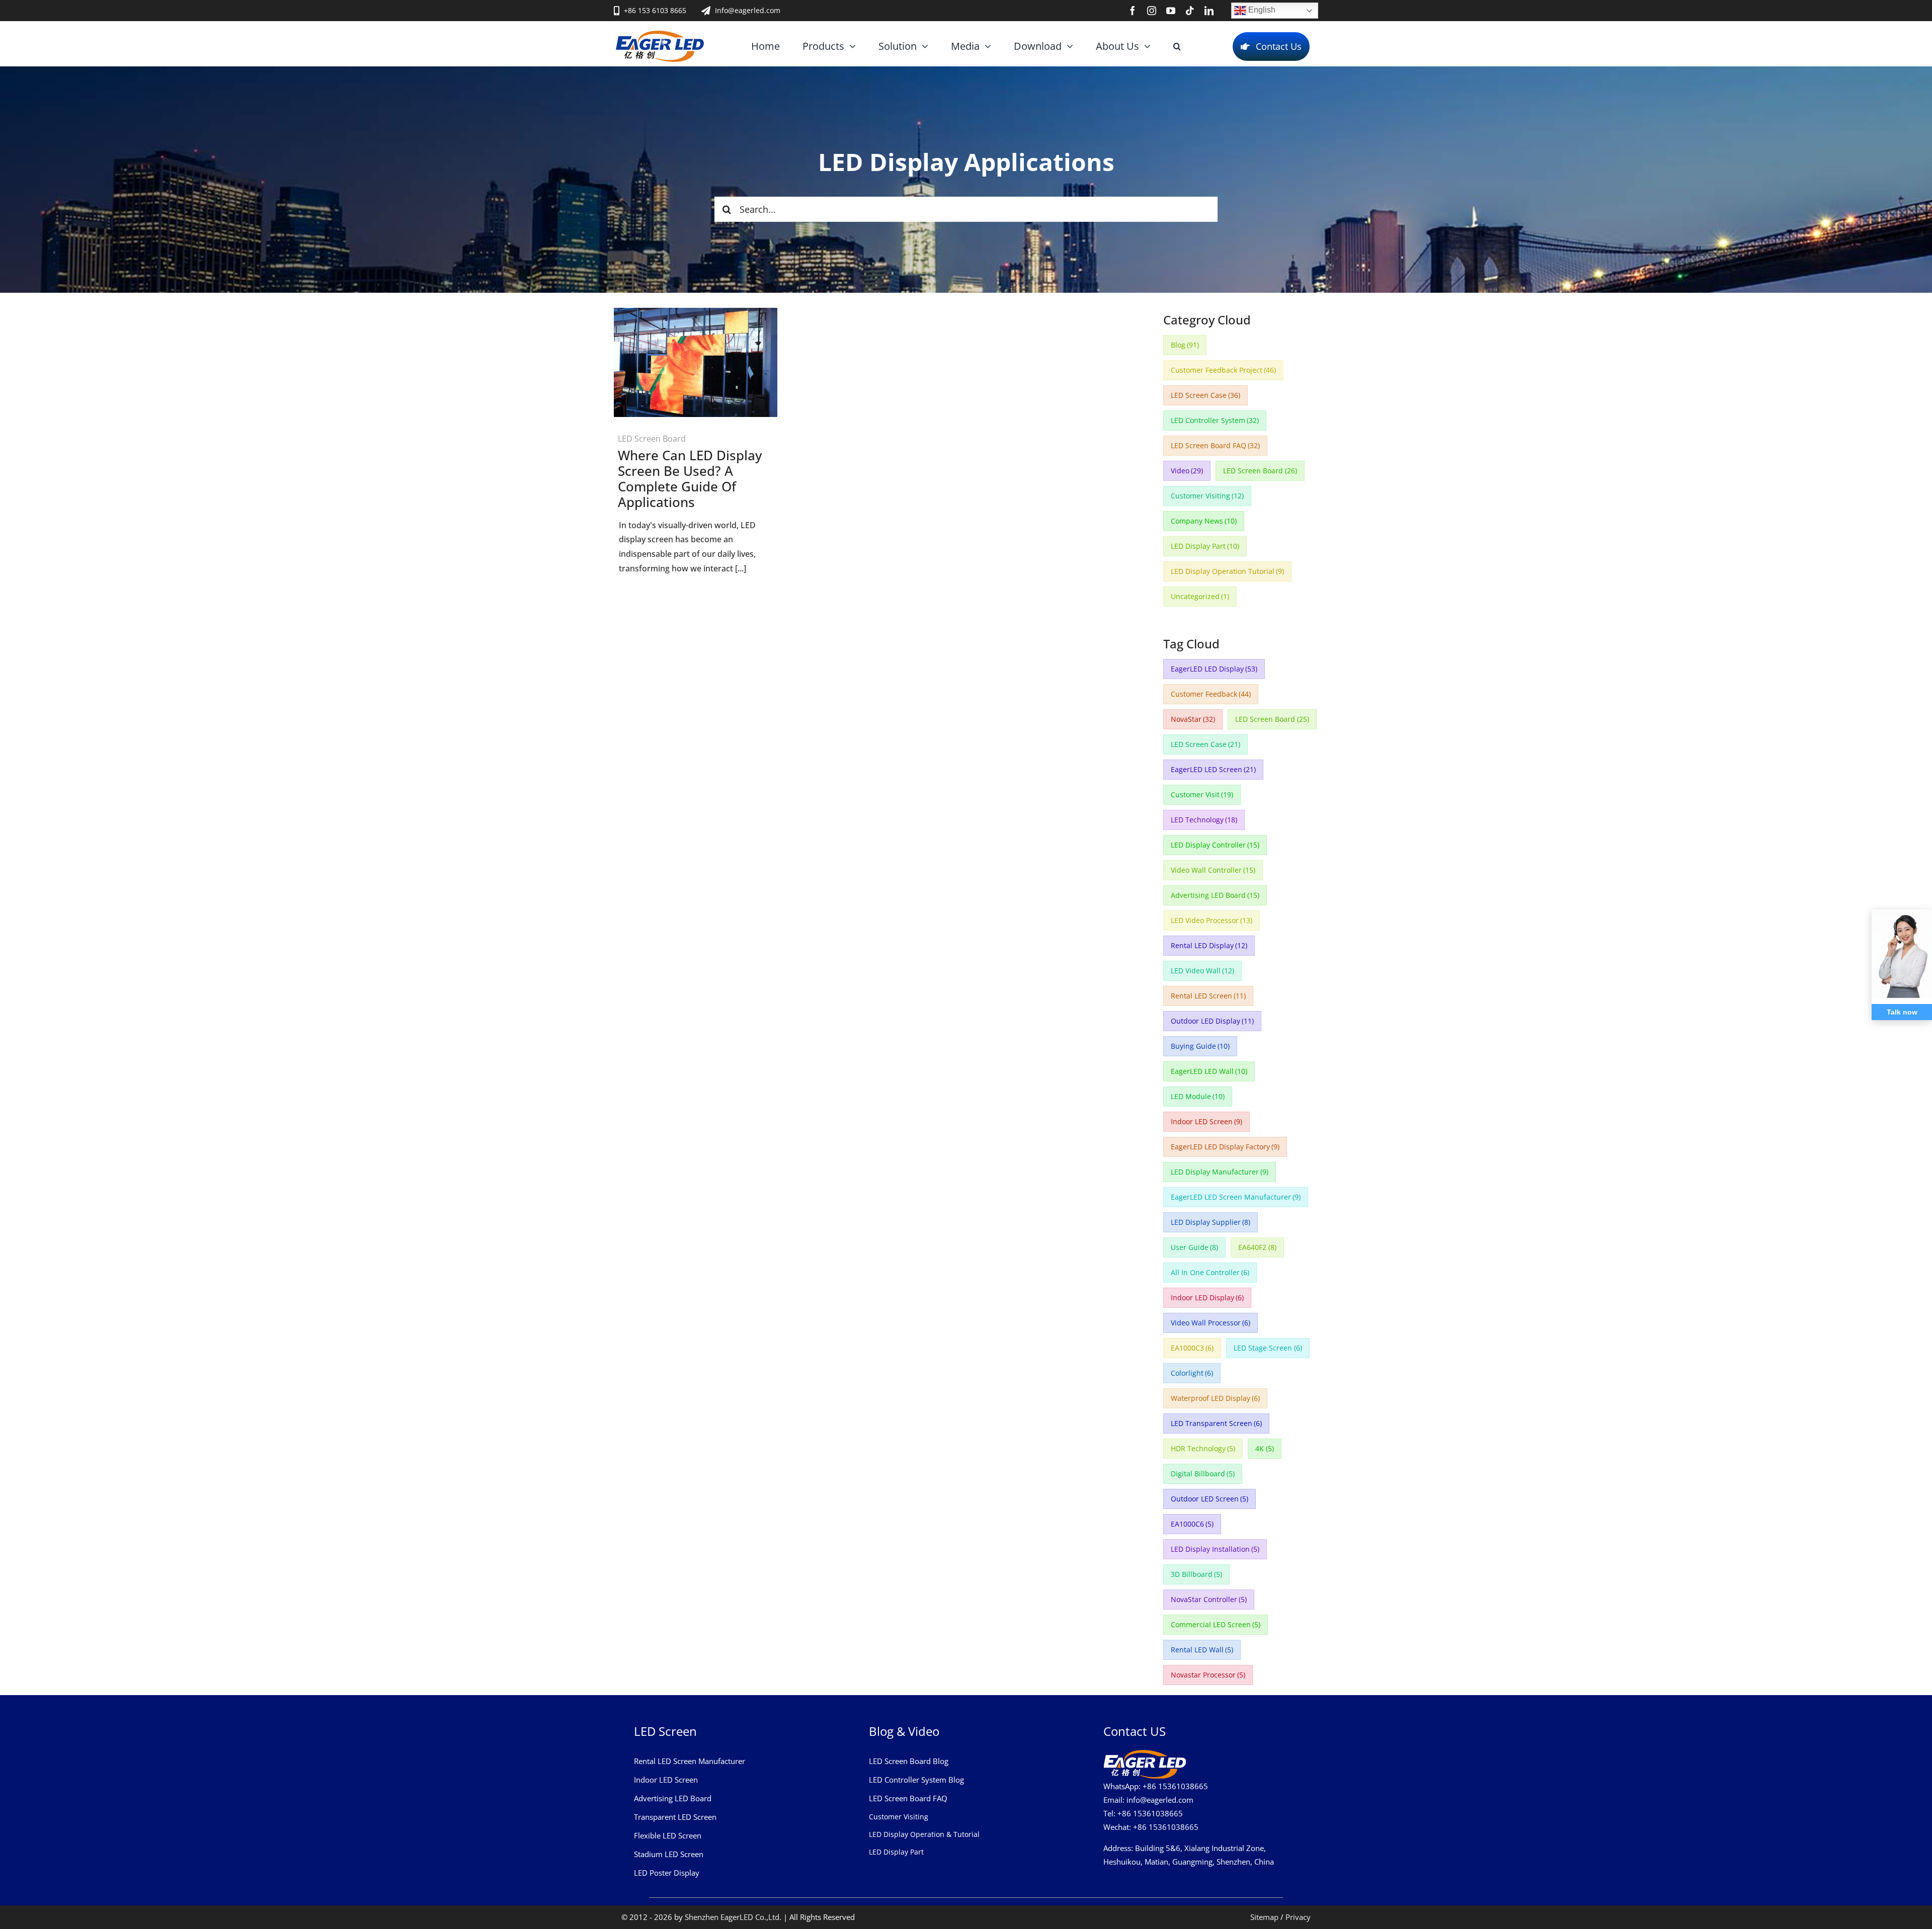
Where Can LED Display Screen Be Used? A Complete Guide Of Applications (690, 479)
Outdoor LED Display (1213, 1021)
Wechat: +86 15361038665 (1151, 1827)
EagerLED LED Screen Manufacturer (1236, 1197)
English (1261, 10)
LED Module (1198, 1096)
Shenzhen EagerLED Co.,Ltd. (733, 1917)
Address (1117, 1848)
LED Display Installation (1215, 1549)
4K (1265, 1448)
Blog (1185, 345)
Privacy (1298, 1917)
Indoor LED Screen (1207, 1121)
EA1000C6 (1192, 1524)
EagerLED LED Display (1214, 669)
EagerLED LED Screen (1214, 769)
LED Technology (1204, 820)
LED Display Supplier (1211, 1222)
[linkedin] (1209, 11)
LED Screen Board (652, 439)
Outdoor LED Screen (1210, 1499)
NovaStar (1193, 719)
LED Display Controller (1215, 845)
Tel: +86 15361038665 (1143, 1813)
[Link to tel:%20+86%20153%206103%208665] (617, 11)
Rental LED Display (1209, 945)
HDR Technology (1203, 1448)
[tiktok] (1190, 11)
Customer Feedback (1211, 694)
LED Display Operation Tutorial (1228, 571)
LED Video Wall (1203, 971)
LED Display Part (1205, 546)
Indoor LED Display (1207, 1297)
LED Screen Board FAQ (1216, 445)
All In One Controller (1210, 1272)
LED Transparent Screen (1217, 1423)
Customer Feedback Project (1224, 370)
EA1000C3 (1192, 1348)
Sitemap (1264, 1917)
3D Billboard (1197, 1574)
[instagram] (1152, 11)
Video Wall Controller (1213, 870)
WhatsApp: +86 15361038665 (1156, 1786)
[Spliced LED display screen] (696, 312)
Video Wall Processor (1211, 1323)
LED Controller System (1215, 420)
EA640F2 (1257, 1247)
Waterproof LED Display (1216, 1398)
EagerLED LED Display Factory (1225, 1147)
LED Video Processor (1212, 920)
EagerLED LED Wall (1209, 1071)
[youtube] (1171, 11)
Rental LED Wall (1202, 1650)
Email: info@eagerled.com (1148, 1800)
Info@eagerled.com (748, 10)
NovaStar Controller (1209, 1599)
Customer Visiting (1207, 496)
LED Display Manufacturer (1220, 1172)
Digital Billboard (1203, 1474)
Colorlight (1192, 1373)
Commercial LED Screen (1216, 1624)
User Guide (1195, 1247)
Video (1187, 471)
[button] (1177, 46)
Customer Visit (1202, 794)
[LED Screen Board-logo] (660, 35)
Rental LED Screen (1209, 996)
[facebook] (1133, 11)
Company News (1204, 521)
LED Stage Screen (1268, 1348)
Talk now (1902, 1012)
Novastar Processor (1208, 1675)
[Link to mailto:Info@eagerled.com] (706, 11)
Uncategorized (1200, 596)
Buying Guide (1200, 1046)
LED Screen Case (1206, 395)
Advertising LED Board (1215, 895)
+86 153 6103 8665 (655, 10)
